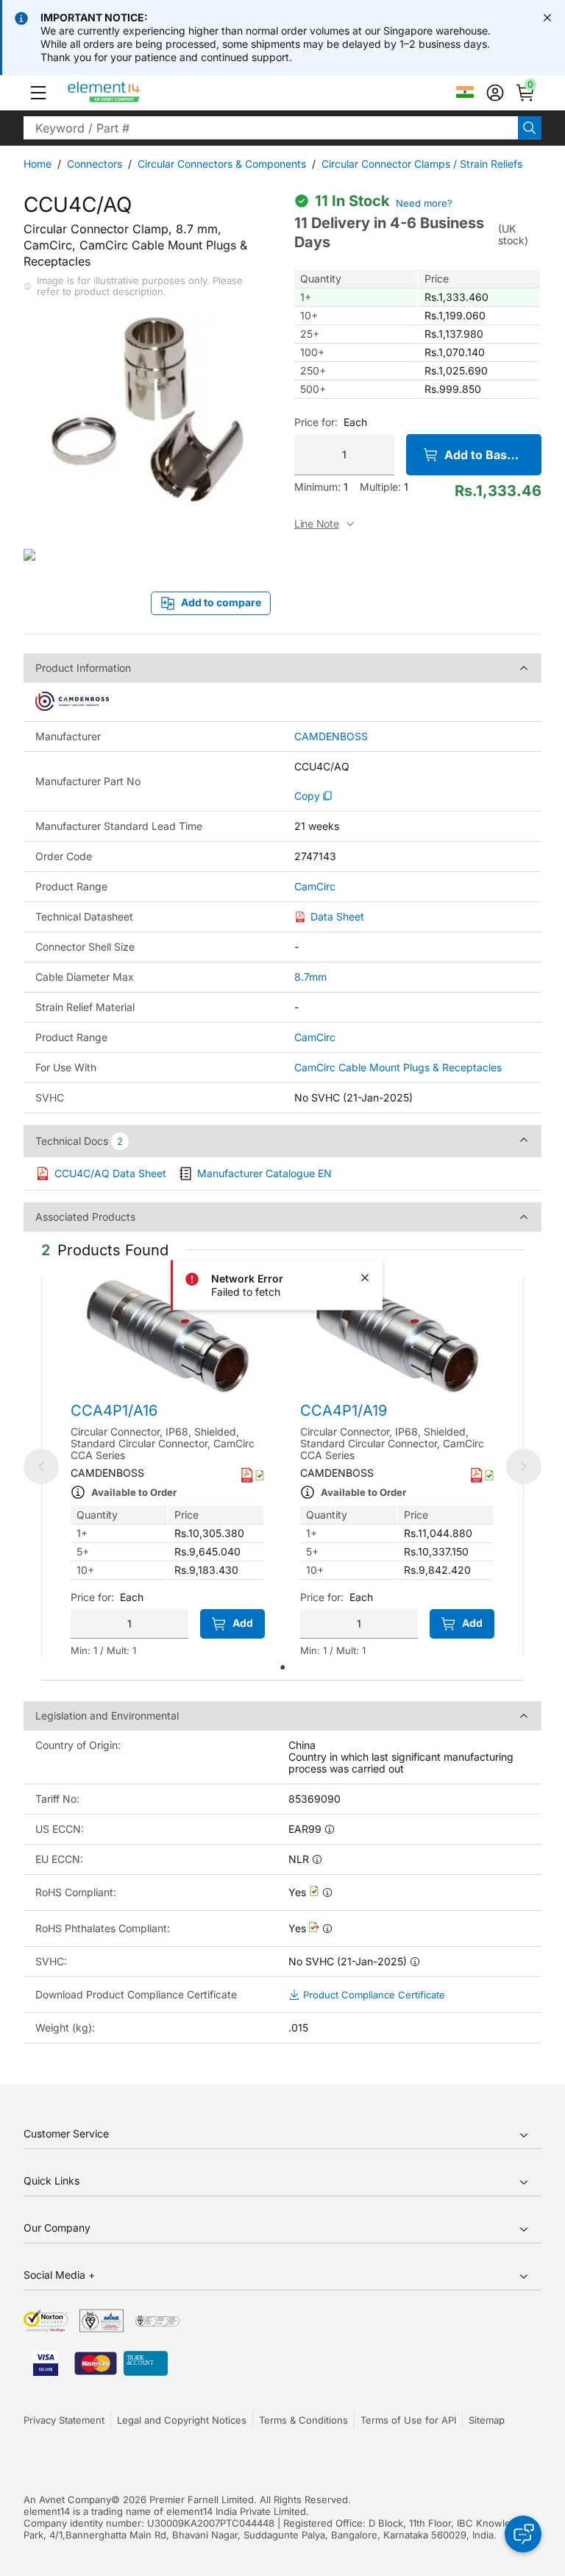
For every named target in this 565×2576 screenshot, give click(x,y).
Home (38, 164)
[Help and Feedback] (523, 2534)
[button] (38, 93)
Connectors (95, 164)
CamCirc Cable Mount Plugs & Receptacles (398, 1067)
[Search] (530, 128)
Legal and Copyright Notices (182, 2420)
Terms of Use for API (408, 2420)
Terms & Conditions (303, 2420)
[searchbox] (271, 128)
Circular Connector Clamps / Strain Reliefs (422, 164)
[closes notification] (547, 18)
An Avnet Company (67, 2499)
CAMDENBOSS (331, 737)
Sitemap (487, 2420)
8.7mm (310, 977)
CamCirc (315, 887)
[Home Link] (131, 93)
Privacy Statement (64, 2420)
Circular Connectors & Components (222, 164)
